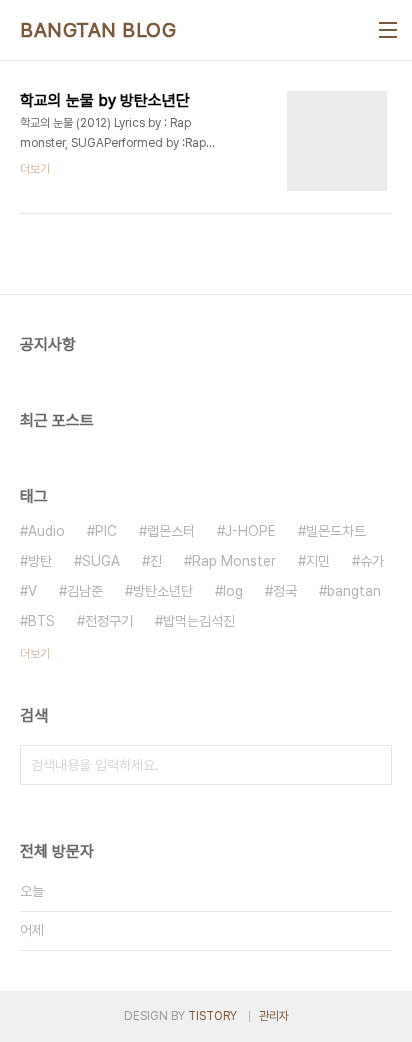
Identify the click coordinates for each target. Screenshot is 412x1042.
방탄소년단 (163, 591)
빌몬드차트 (336, 531)
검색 (372, 765)
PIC (106, 531)
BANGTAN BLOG (98, 30)
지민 (318, 561)
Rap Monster (234, 561)
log (233, 591)
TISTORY (212, 1016)
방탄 (40, 561)
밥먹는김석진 (199, 621)
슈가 (372, 561)
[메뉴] (388, 30)
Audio (46, 531)
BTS (41, 621)
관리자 (274, 1016)
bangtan (354, 591)
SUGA (101, 561)
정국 (285, 591)
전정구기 (109, 621)
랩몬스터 (171, 531)
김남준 (85, 591)
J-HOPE (250, 531)
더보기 (35, 654)
